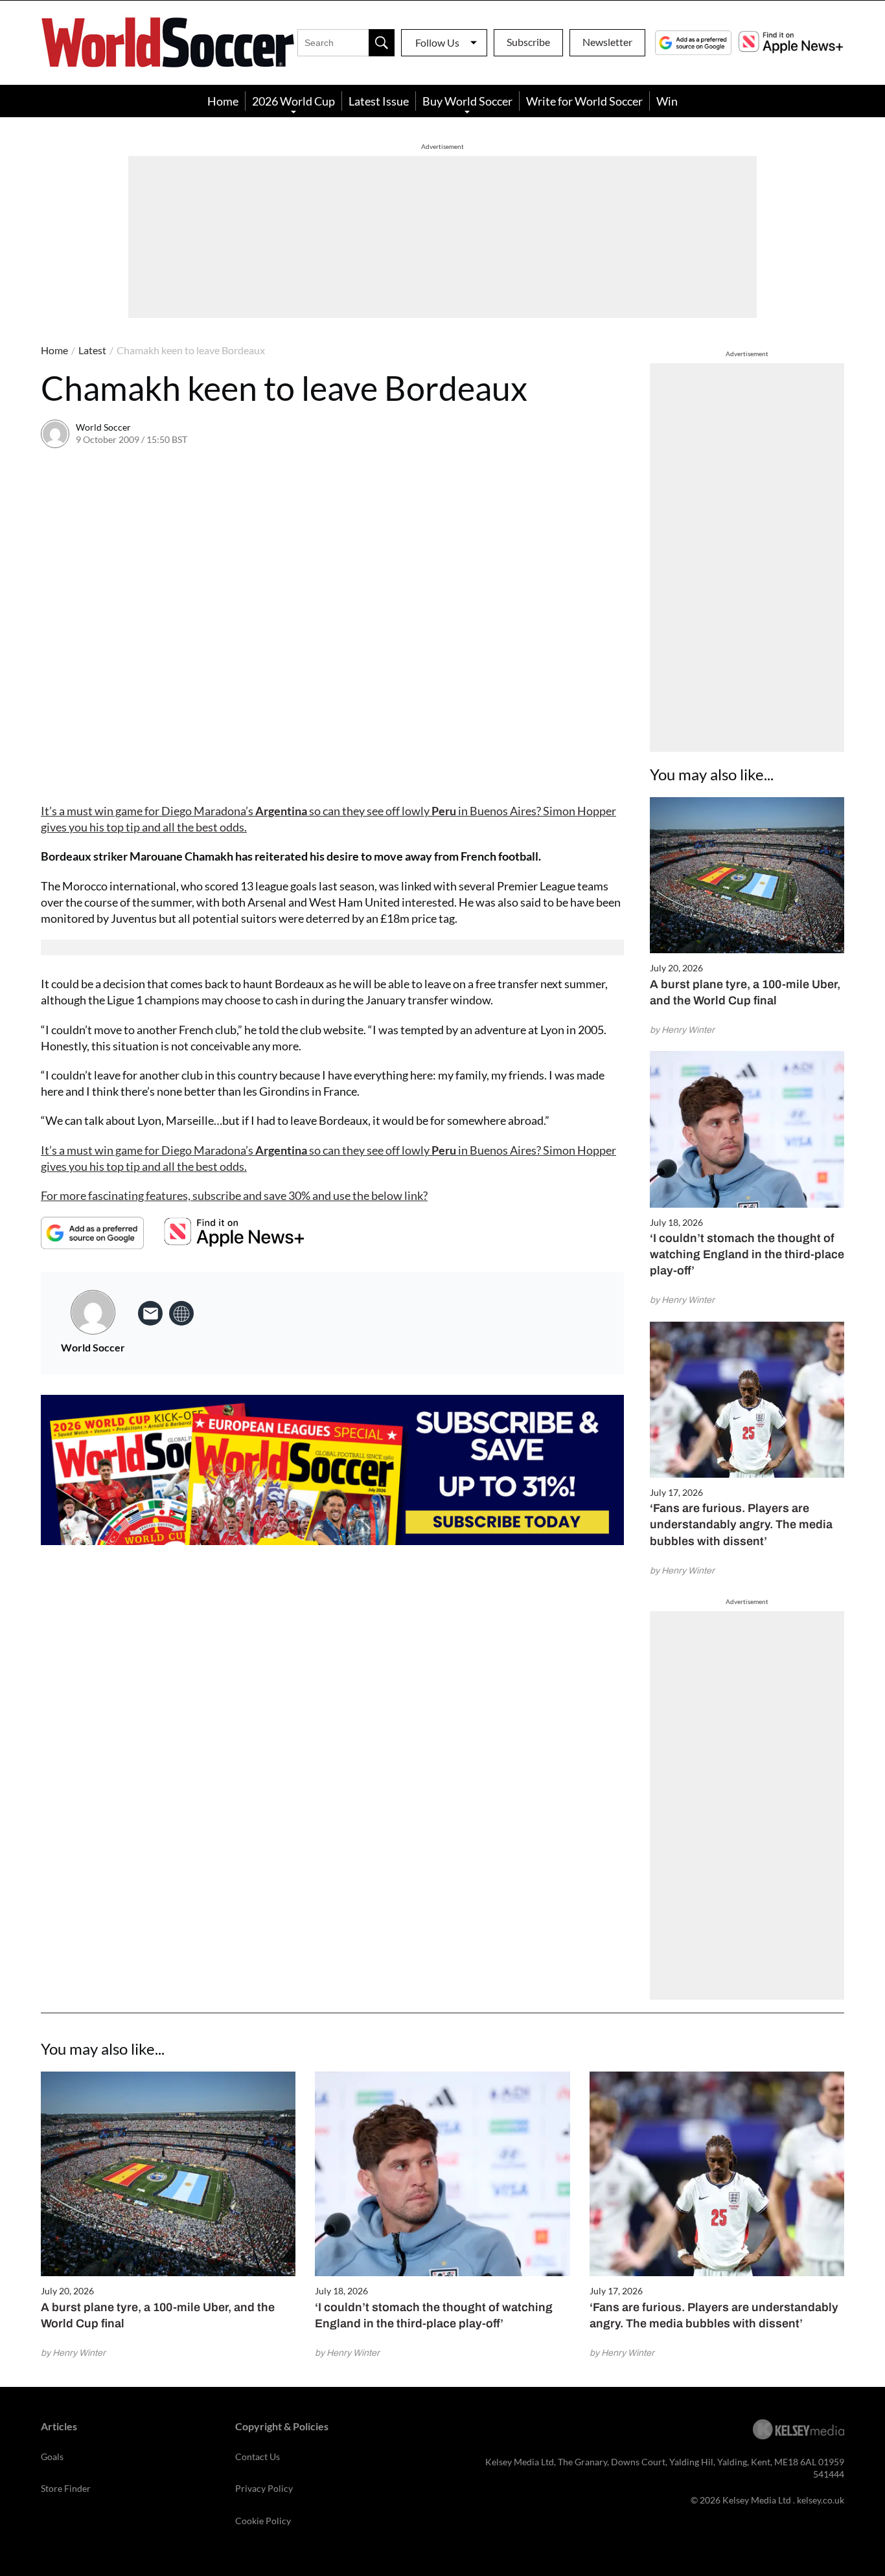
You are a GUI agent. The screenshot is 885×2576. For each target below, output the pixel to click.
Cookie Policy (263, 2521)
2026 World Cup (293, 101)
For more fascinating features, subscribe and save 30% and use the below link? (234, 1195)
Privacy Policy (264, 2488)
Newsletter (607, 42)
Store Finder (66, 2488)
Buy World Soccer (467, 101)
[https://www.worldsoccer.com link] (181, 1313)
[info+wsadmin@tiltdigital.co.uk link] (150, 1313)
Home (223, 101)
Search (382, 43)
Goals (52, 2457)
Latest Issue (379, 101)
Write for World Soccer (584, 101)
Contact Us (258, 2457)
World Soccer (103, 427)
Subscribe (528, 42)
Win (667, 101)
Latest (92, 350)
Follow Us (437, 42)
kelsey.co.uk (821, 2500)
